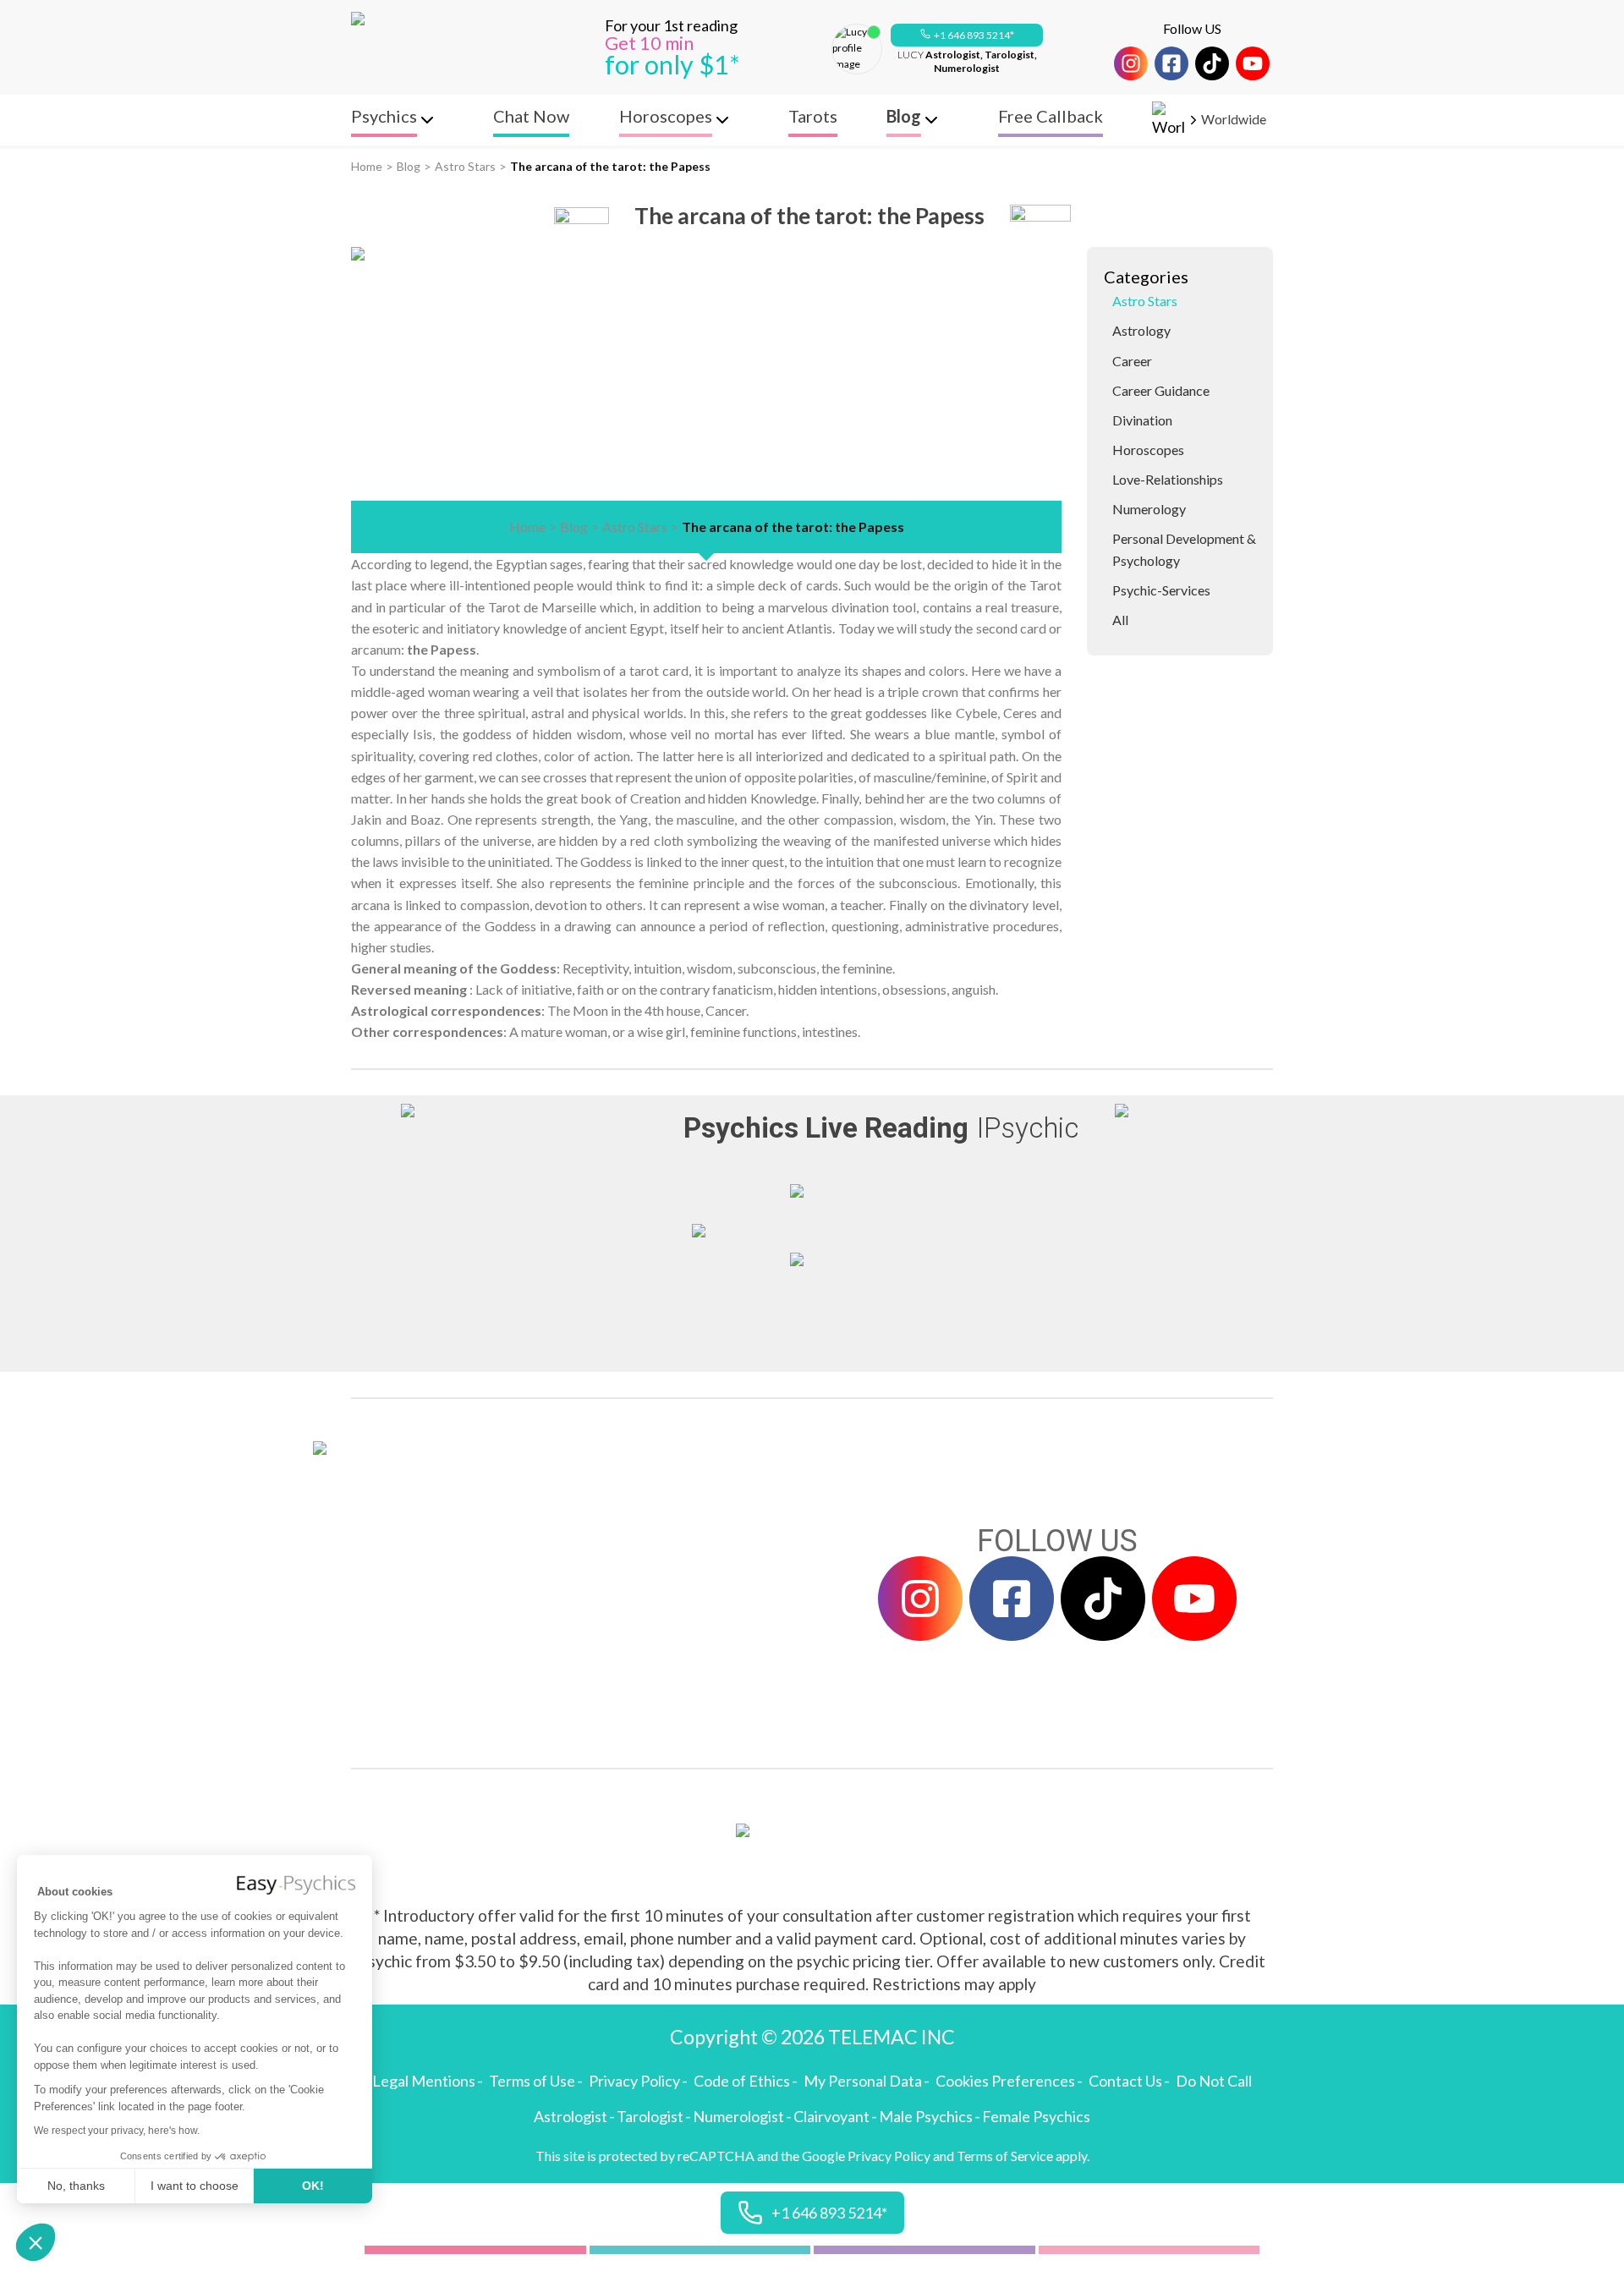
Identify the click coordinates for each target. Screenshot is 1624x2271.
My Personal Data (863, 2081)
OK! (313, 2186)
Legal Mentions (424, 2081)
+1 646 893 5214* (974, 35)
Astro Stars (465, 166)
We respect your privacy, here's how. (117, 2131)
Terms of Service (1005, 2156)
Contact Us (1125, 2081)
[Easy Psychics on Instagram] (1131, 63)
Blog (409, 166)
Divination (1142, 420)
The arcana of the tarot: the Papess (610, 166)
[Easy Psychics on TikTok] (1212, 63)
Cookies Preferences (1005, 2081)
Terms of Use (532, 2081)
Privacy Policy (634, 2081)
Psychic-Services (1161, 590)
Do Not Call (1214, 2081)
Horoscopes (1148, 450)
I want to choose (195, 2186)
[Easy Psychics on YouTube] (1253, 63)
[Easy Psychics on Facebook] (1171, 63)
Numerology (1149, 509)
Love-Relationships (1168, 479)
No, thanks (76, 2186)
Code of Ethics (742, 2081)
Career (1132, 361)
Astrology (1141, 330)
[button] (36, 2242)
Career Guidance (1161, 390)
